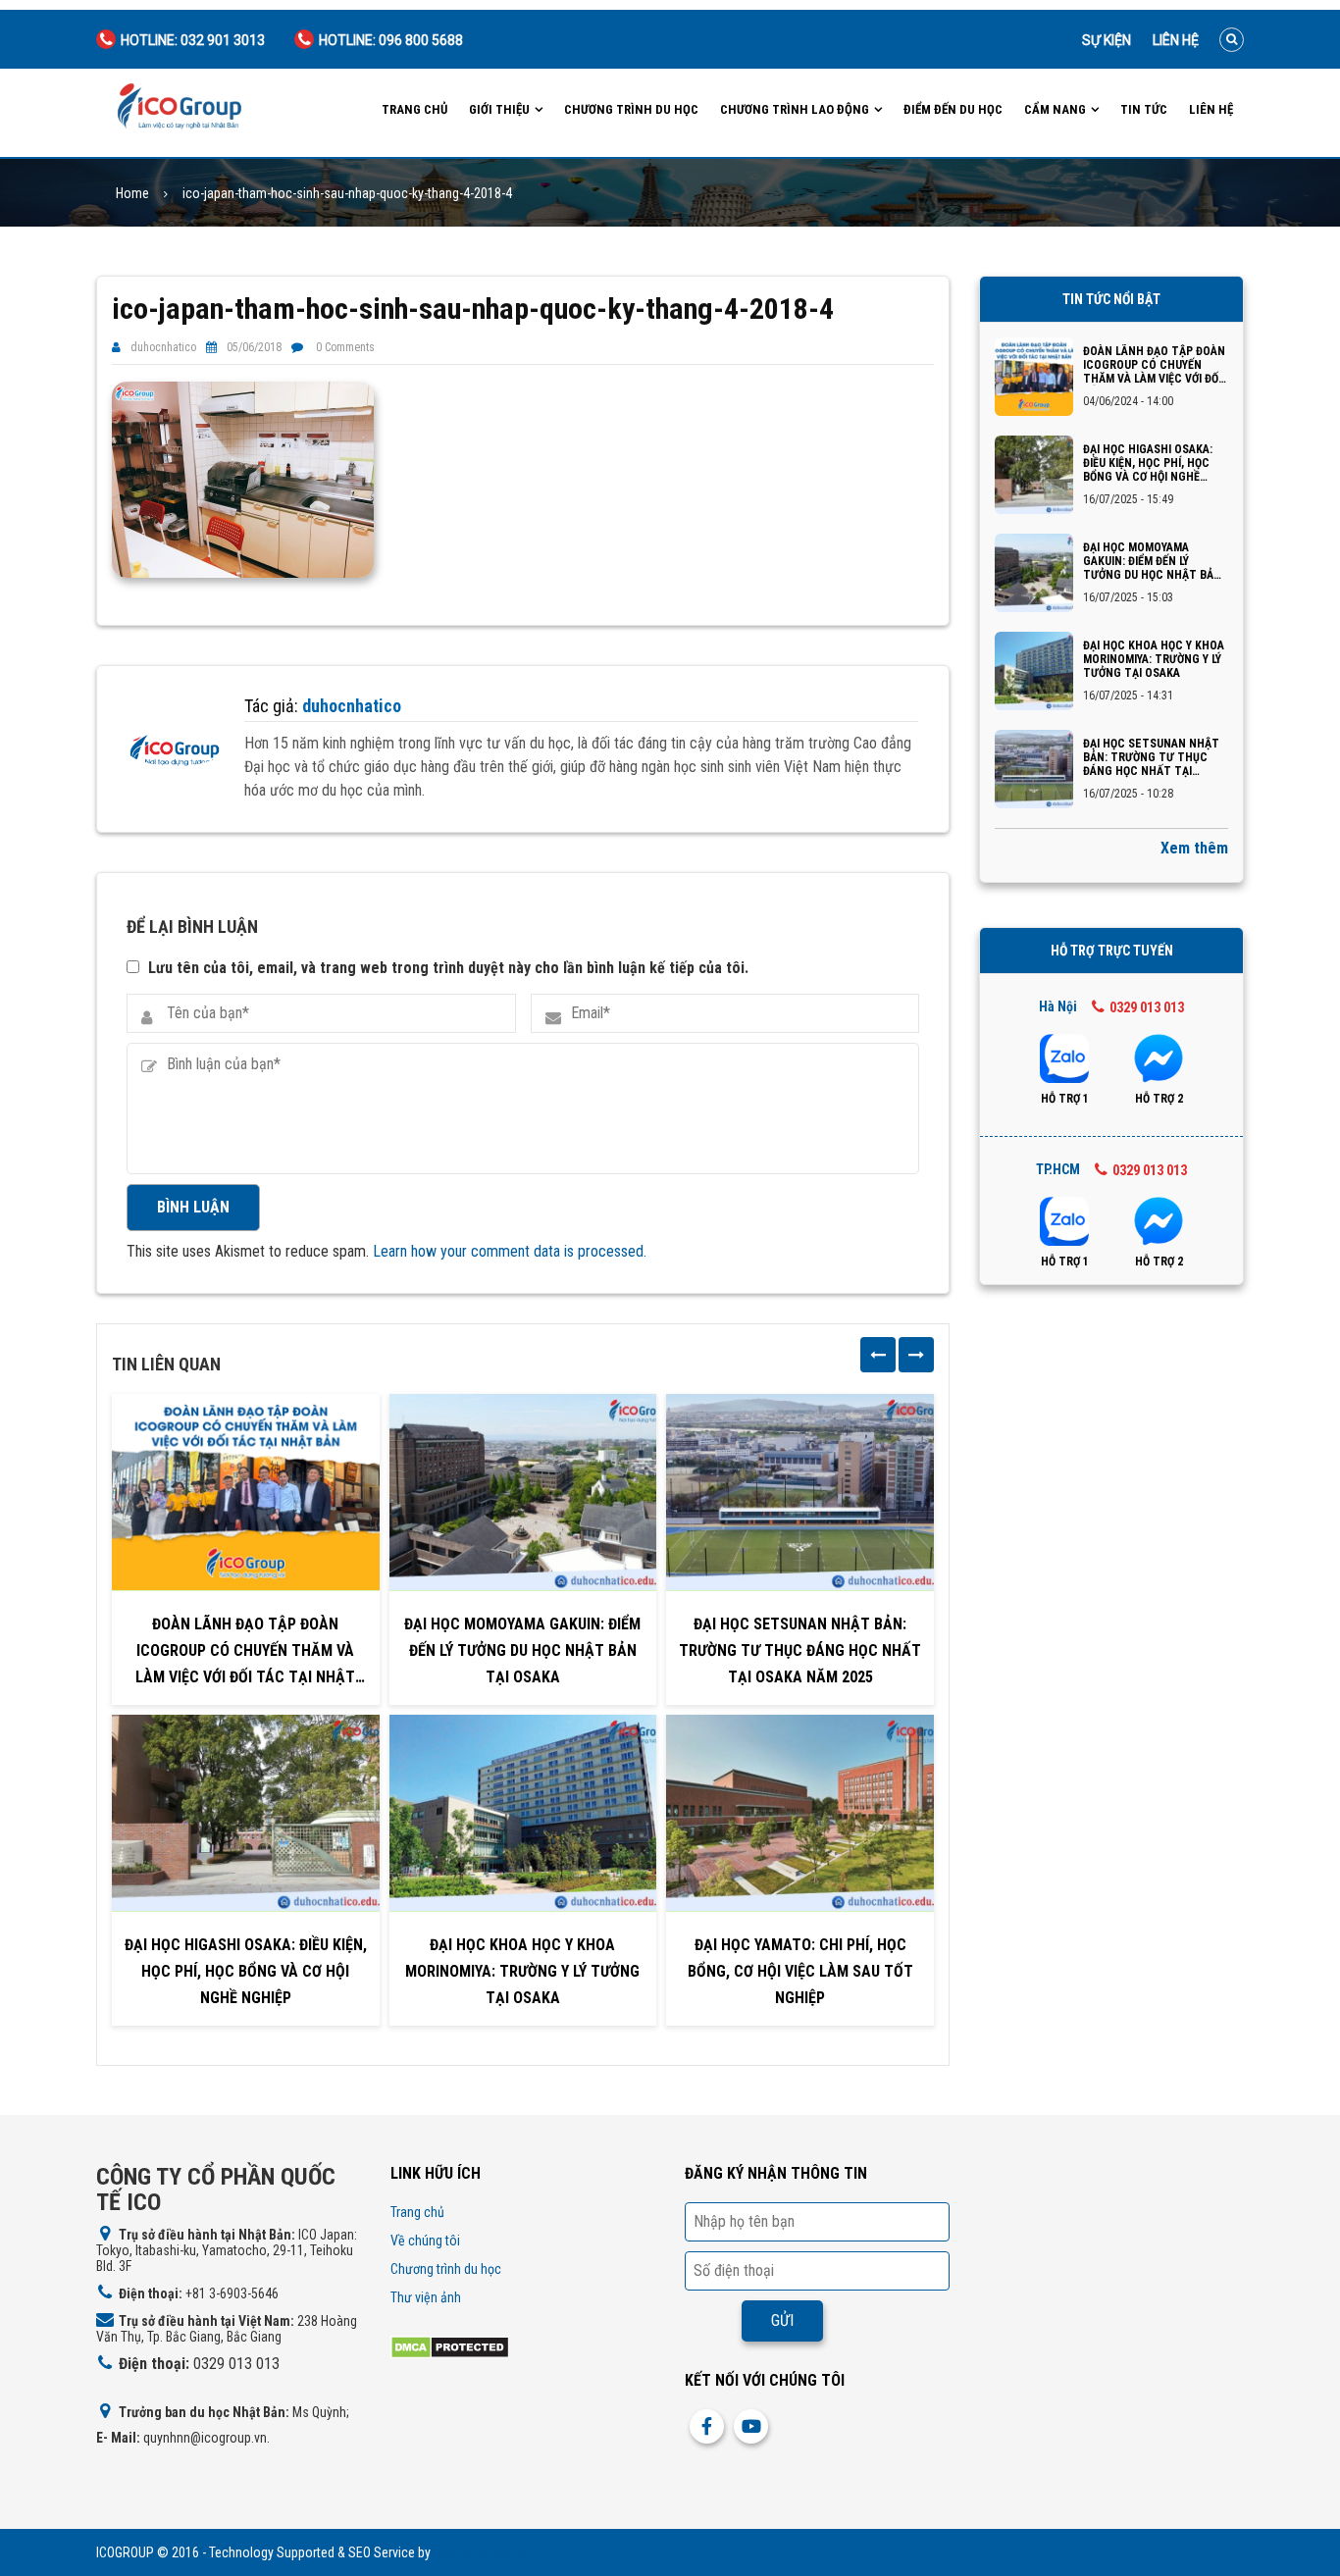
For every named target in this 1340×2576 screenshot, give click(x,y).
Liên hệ (1176, 40)
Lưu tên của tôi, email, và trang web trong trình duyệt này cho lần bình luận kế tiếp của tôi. (448, 968)
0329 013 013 (1147, 1007)
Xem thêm (1194, 848)
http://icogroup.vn (483, 2552)
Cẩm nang (1055, 109)
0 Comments (345, 347)
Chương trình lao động (795, 109)
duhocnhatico (163, 347)
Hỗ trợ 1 (1065, 1099)
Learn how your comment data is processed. (510, 1251)
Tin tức (1144, 109)
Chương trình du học (631, 109)
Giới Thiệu (499, 109)
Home (132, 194)
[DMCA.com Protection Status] (450, 2346)
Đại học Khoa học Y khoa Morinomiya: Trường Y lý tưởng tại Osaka (522, 1971)
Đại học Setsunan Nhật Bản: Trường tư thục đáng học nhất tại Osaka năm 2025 (800, 1650)
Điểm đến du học (953, 109)
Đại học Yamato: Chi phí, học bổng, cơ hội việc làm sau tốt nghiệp (800, 1971)
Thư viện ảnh (426, 2297)
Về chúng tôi (425, 2241)
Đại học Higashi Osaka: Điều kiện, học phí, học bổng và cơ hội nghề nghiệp (246, 1971)
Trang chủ (414, 109)
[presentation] (878, 1355)
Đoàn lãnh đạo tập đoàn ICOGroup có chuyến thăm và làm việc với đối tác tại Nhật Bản (245, 1653)
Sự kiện (1107, 40)
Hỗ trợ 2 (1159, 1099)
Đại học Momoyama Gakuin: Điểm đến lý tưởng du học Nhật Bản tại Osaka (522, 1650)
